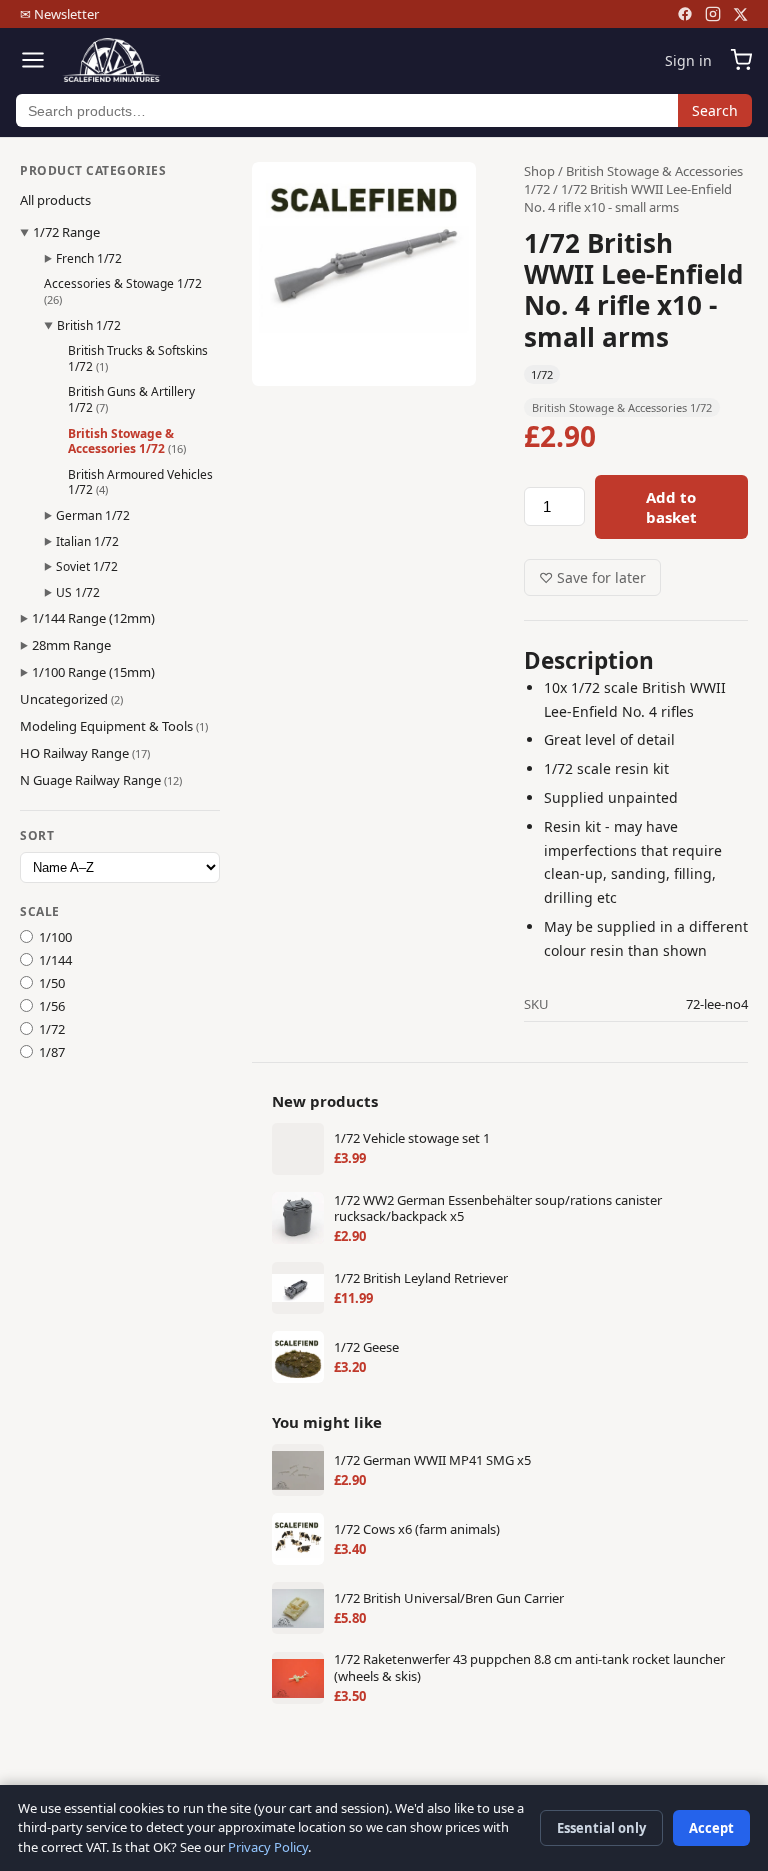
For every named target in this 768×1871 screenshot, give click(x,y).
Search (715, 110)
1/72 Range (66, 232)
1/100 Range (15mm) (93, 672)
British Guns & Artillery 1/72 (131, 399)
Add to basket (671, 507)
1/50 (52, 983)
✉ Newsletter (59, 14)
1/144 (55, 960)
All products (55, 200)
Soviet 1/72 (87, 566)
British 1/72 (89, 325)
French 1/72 (89, 258)
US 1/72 (78, 592)
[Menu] (33, 60)
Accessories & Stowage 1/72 (123, 291)
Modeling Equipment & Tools (114, 726)
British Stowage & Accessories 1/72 (127, 441)
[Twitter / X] (740, 14)
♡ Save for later (592, 577)
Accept (711, 1828)
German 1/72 (93, 515)
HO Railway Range (85, 753)
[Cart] (741, 60)
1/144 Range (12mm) (93, 618)
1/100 (55, 937)
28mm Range (71, 645)
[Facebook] (685, 14)
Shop (539, 171)
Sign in (688, 60)
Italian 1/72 (87, 541)
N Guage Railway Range (101, 780)
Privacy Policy (268, 1847)
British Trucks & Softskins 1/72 (138, 358)
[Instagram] (713, 14)
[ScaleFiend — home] (111, 60)
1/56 (52, 1006)
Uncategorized (71, 699)
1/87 (52, 1052)
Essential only (601, 1828)
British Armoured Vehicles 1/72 (140, 482)
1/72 (52, 1029)
